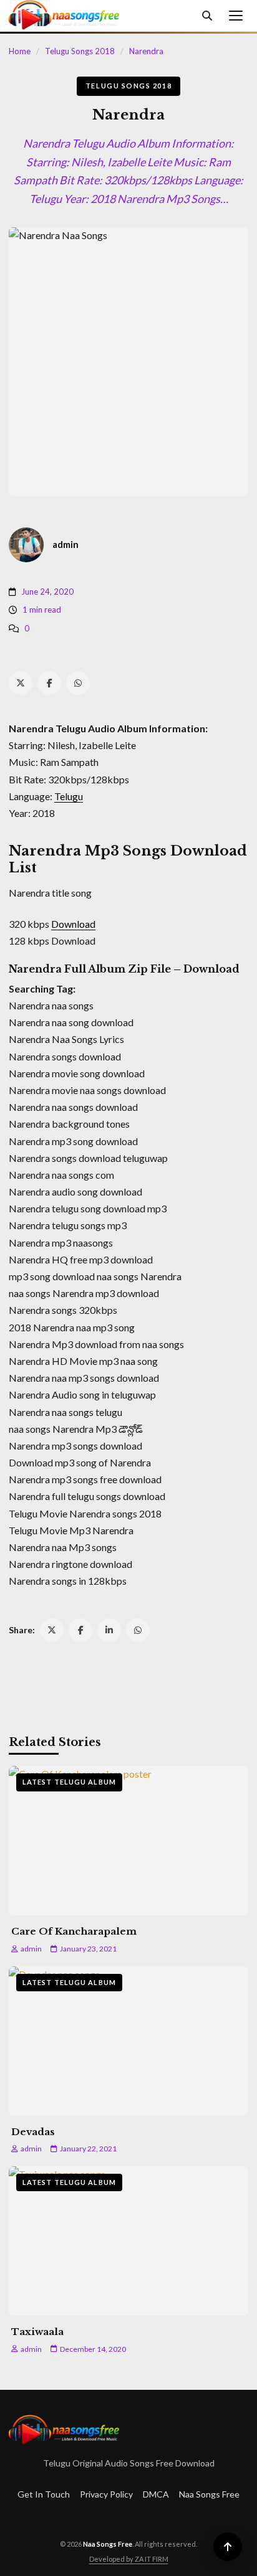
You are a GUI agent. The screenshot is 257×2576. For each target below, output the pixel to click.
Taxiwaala (37, 2332)
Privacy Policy (106, 2494)
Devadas (33, 2132)
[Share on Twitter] (52, 1630)
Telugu (69, 796)
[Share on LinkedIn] (109, 1630)
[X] (21, 683)
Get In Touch (44, 2494)
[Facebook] (49, 683)
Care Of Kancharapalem (74, 1931)
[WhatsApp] (78, 683)
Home (20, 51)
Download (73, 924)
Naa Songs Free (209, 2494)
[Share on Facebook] (80, 1630)
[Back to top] (228, 2547)
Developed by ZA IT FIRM (129, 2559)
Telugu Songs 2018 (80, 51)
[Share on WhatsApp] (138, 1630)
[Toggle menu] (236, 16)
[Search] (207, 16)
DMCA (156, 2494)
